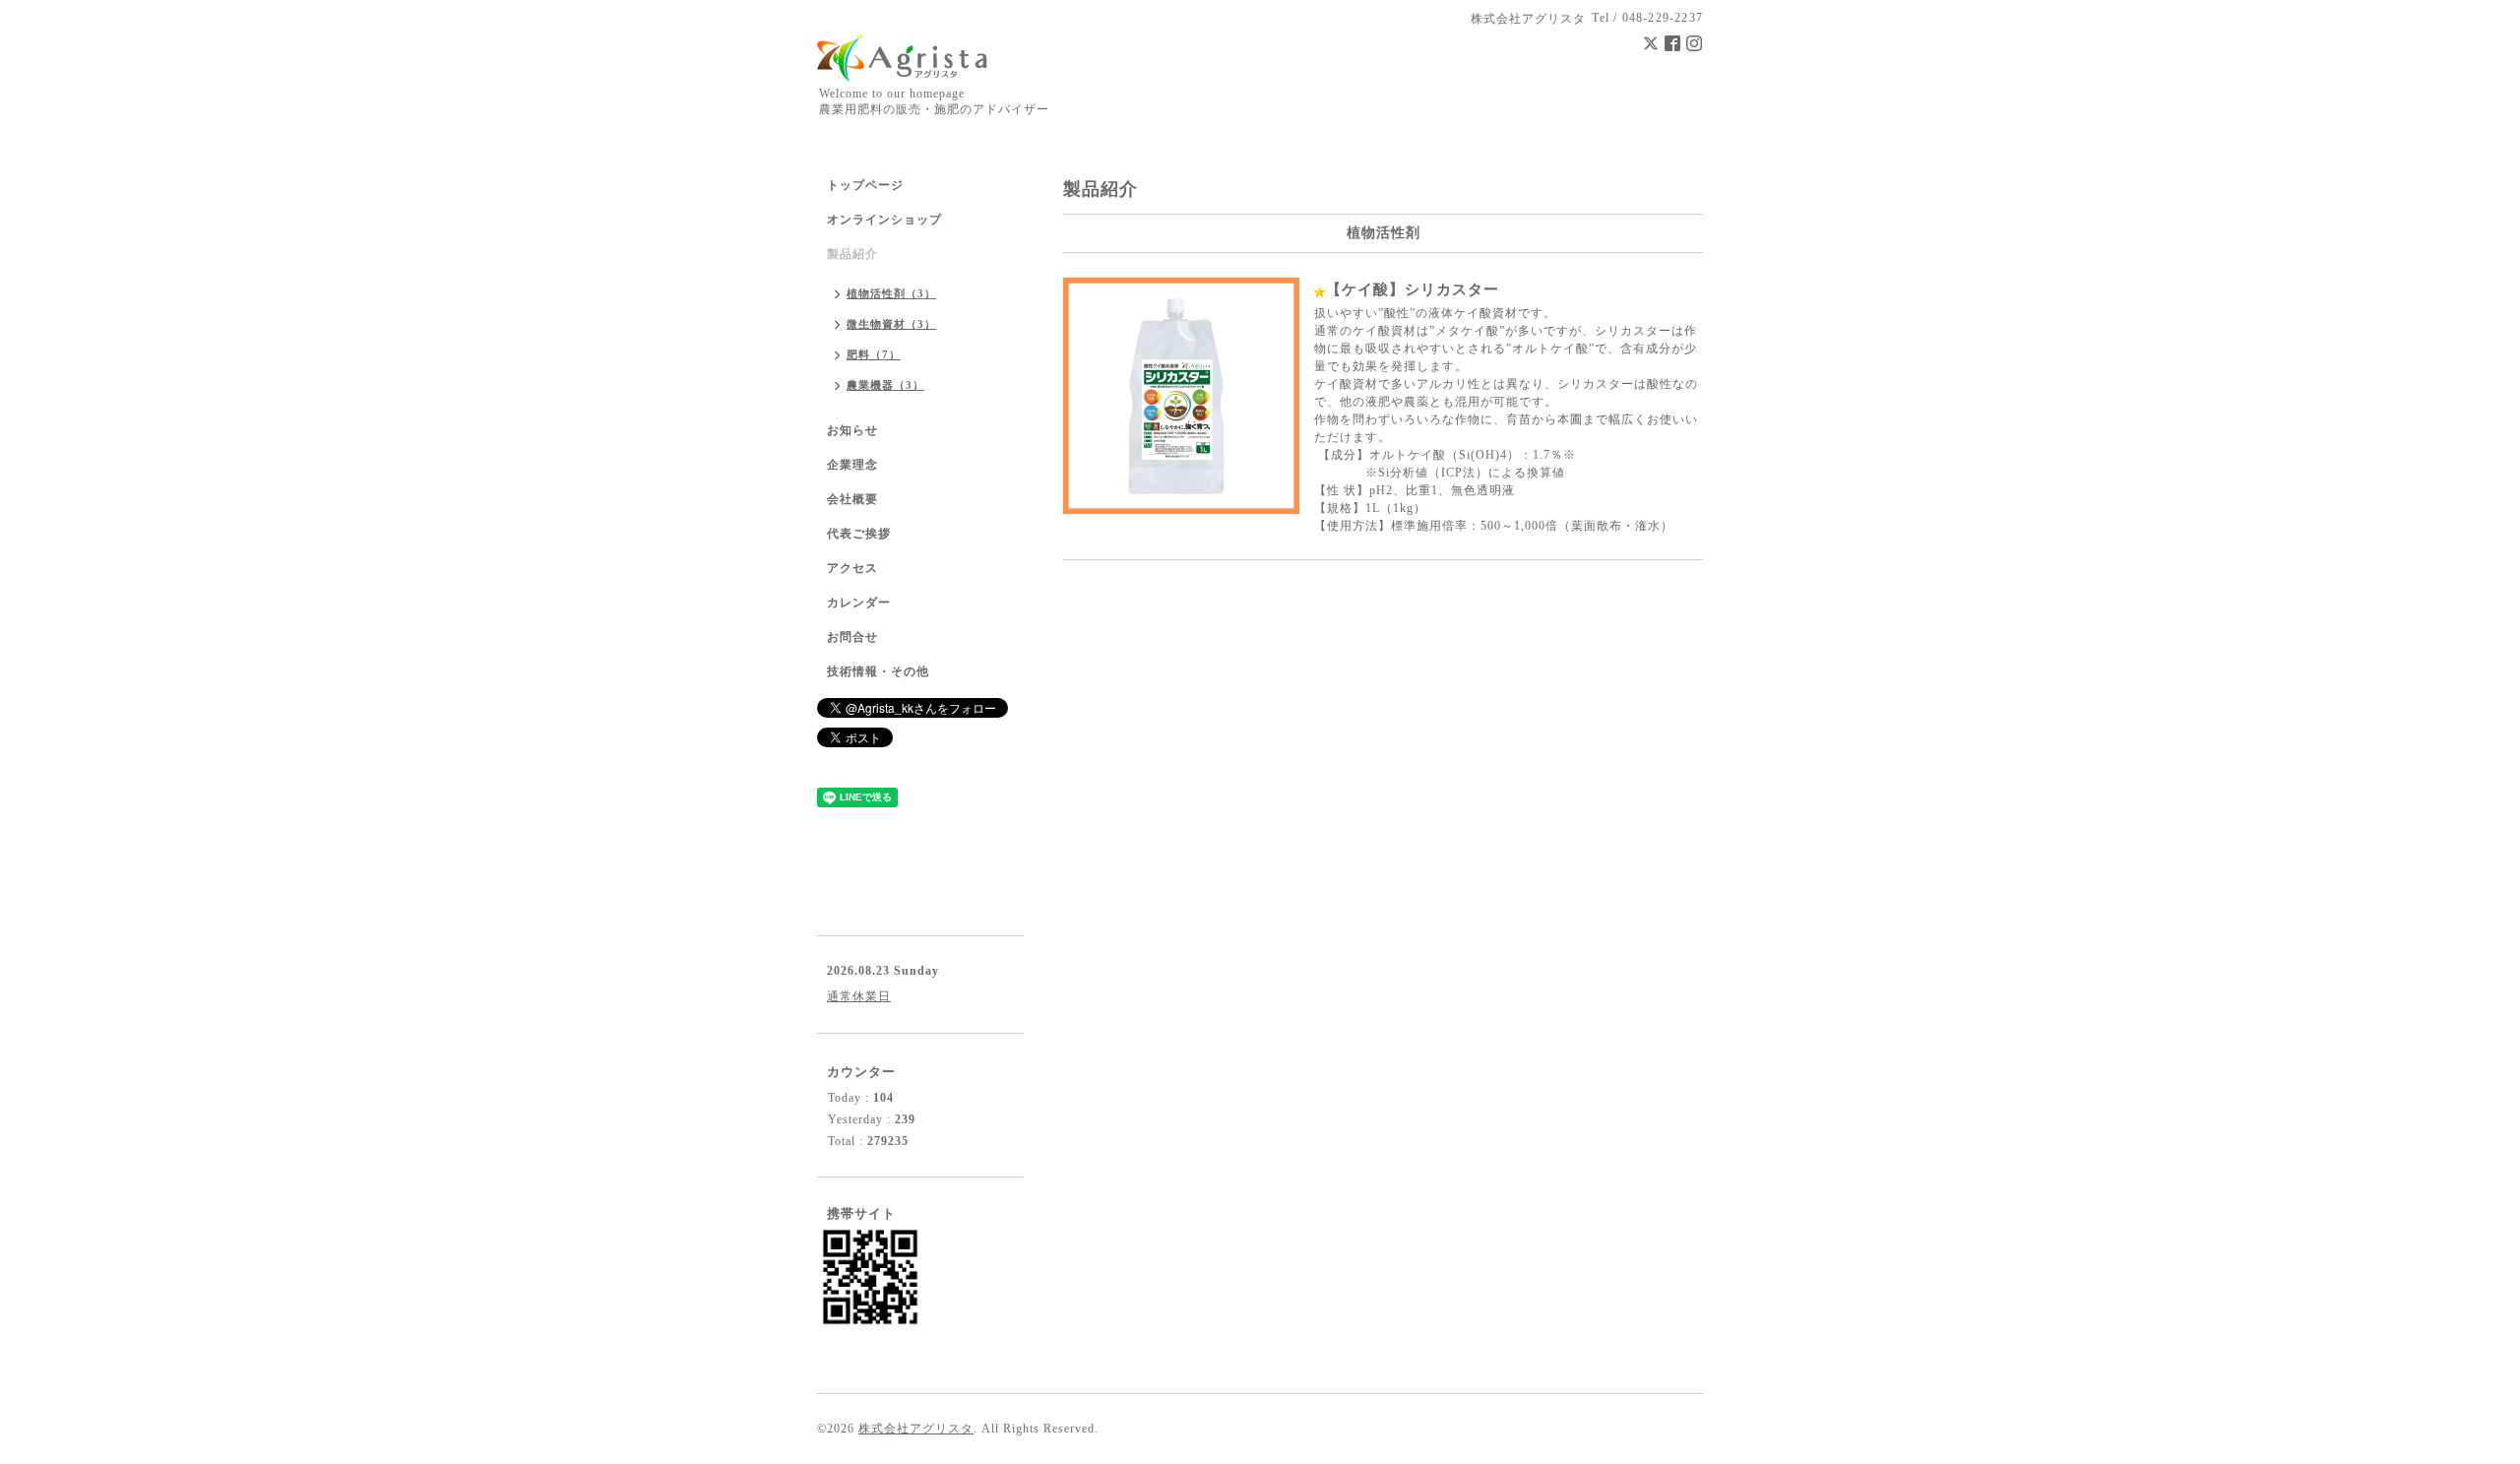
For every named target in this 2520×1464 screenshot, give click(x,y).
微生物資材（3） (891, 324)
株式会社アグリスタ (916, 1429)
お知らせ (852, 430)
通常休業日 (859, 996)
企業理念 (852, 465)
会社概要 (852, 499)
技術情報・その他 (878, 671)
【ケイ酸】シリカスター (1413, 289)
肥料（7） (874, 354)
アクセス (852, 568)
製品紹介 (852, 254)
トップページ (865, 185)
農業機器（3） (885, 385)
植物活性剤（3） (891, 293)
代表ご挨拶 (859, 534)
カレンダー (859, 603)
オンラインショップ (884, 220)
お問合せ (852, 637)
